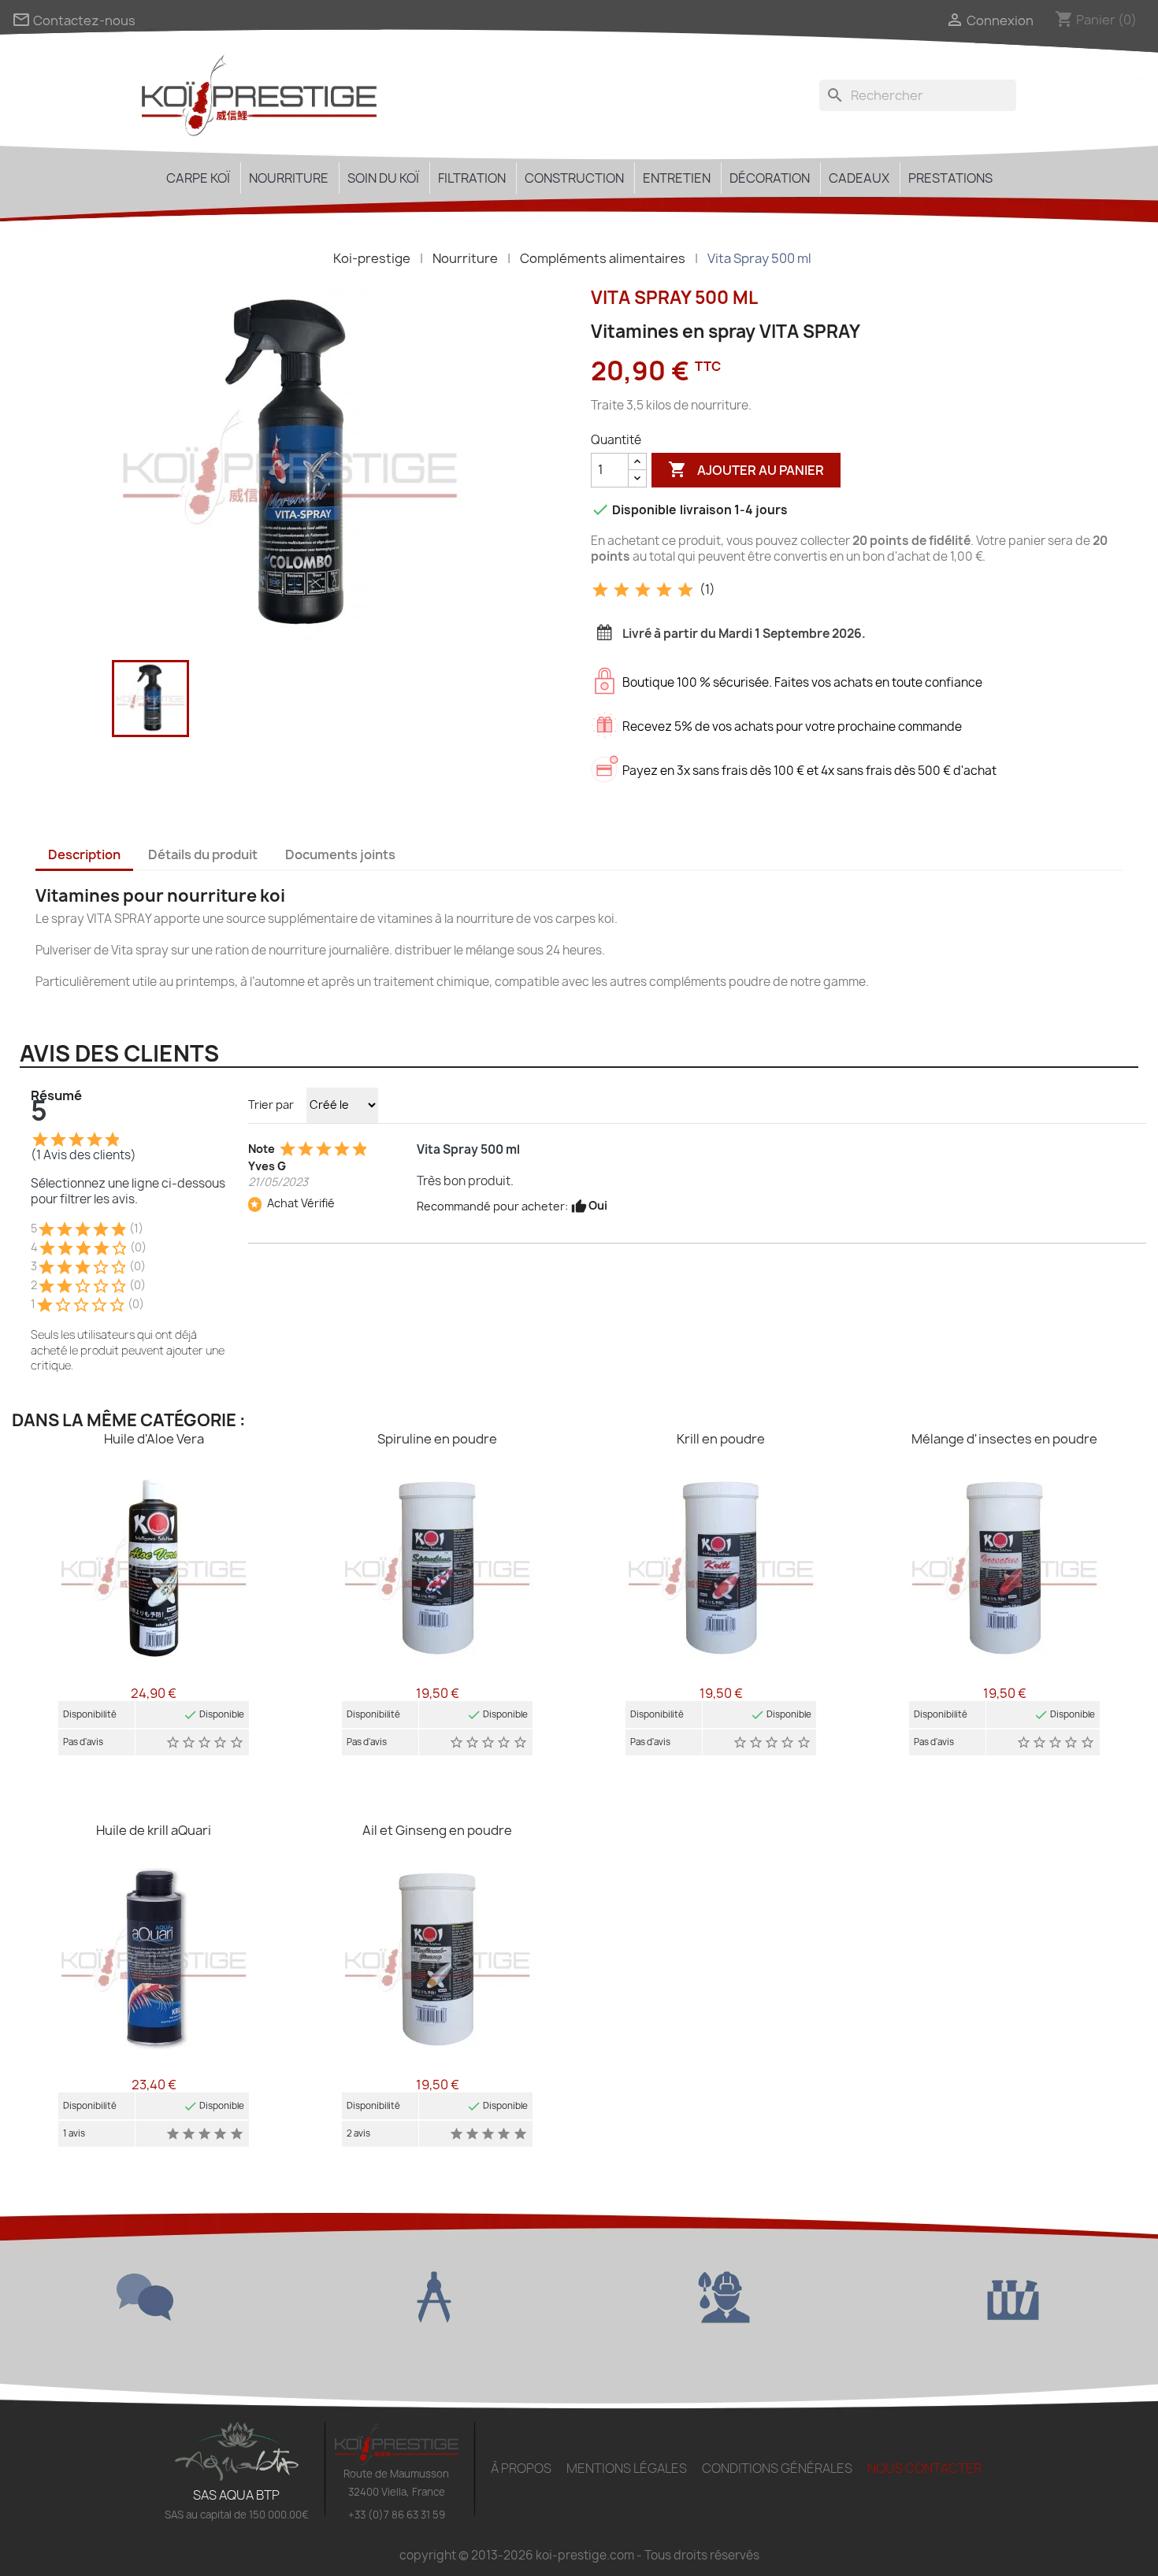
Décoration (770, 178)
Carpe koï (198, 178)
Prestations (950, 178)
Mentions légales (627, 2468)
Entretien (677, 178)
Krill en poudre (721, 1439)
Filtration (472, 178)
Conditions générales (777, 2468)
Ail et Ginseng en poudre (437, 1830)
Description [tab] (84, 854)
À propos (521, 2468)
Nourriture (289, 178)
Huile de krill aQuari (154, 1830)
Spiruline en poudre (437, 1439)
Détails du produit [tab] (203, 854)
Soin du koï (383, 178)
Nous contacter (924, 2468)
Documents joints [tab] (340, 854)
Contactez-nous (74, 20)
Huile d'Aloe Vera (154, 1439)
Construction (574, 178)
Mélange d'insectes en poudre (1004, 1439)
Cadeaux (859, 178)
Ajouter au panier (746, 469)
